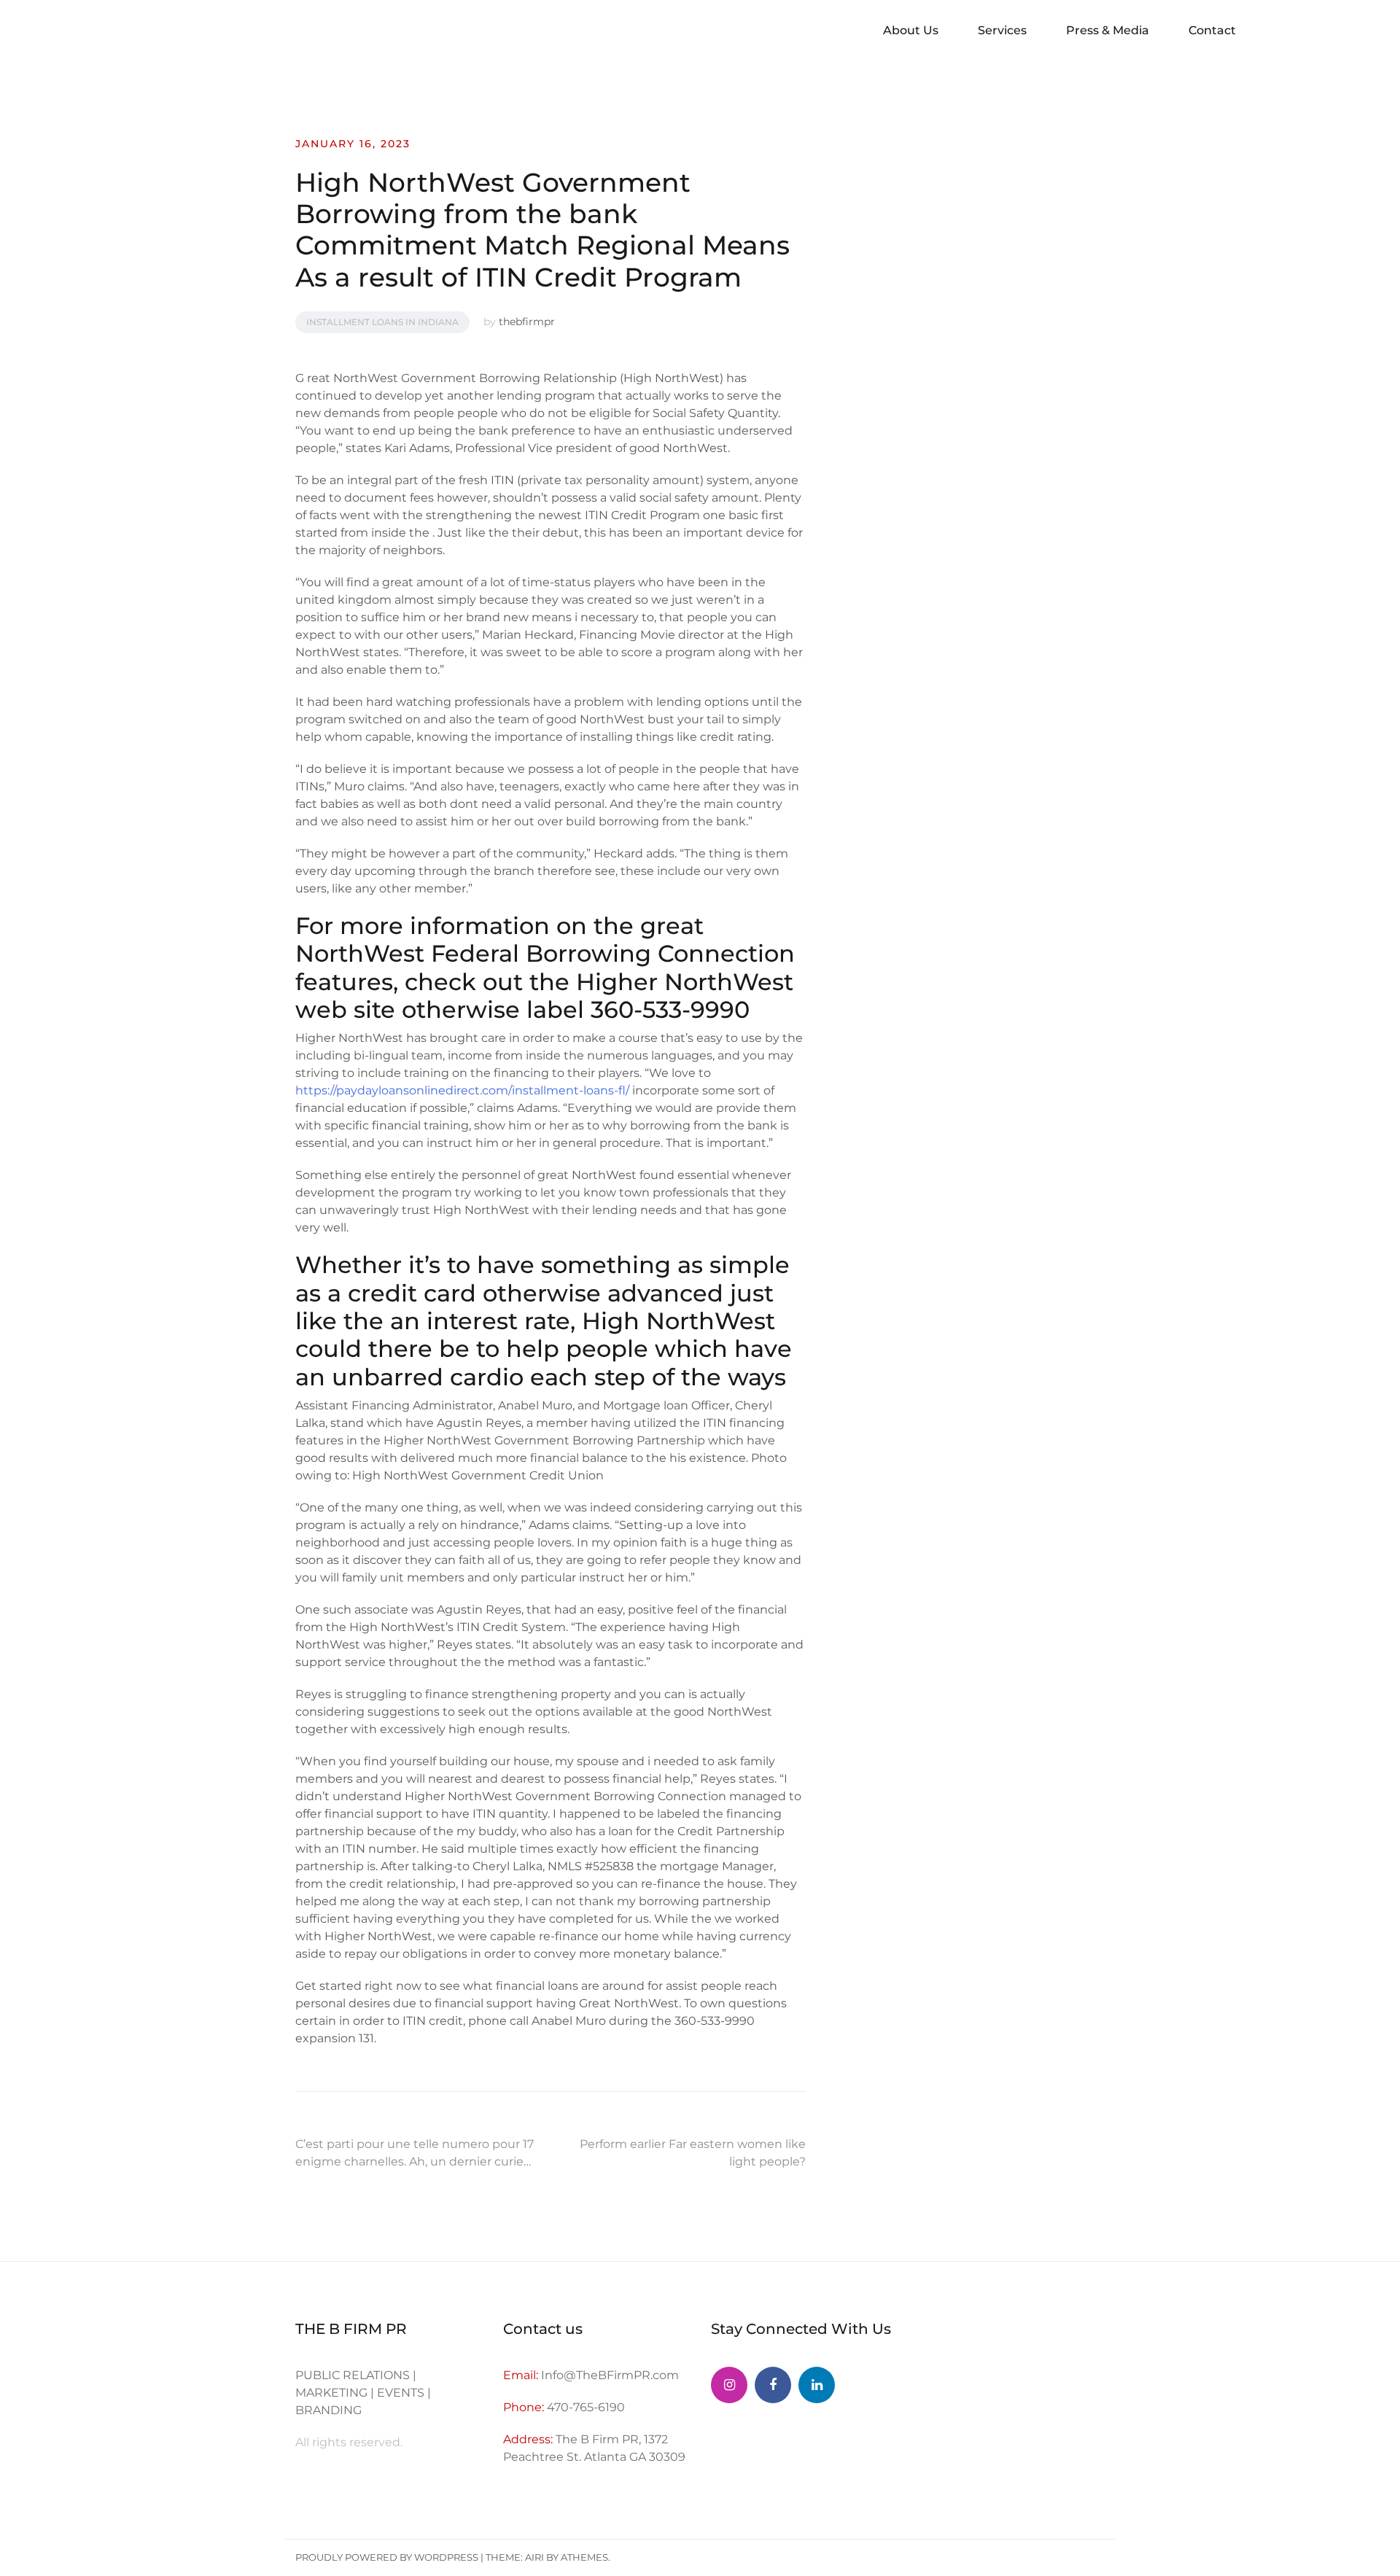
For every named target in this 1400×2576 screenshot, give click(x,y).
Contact (1212, 30)
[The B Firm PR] (773, 2385)
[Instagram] (729, 2385)
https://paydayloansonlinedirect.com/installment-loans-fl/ (462, 1090)
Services (1002, 30)
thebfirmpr (527, 322)
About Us (911, 30)
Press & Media (1108, 30)
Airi (534, 2557)
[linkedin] (817, 2385)
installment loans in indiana (382, 322)
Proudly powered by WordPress (387, 2557)
